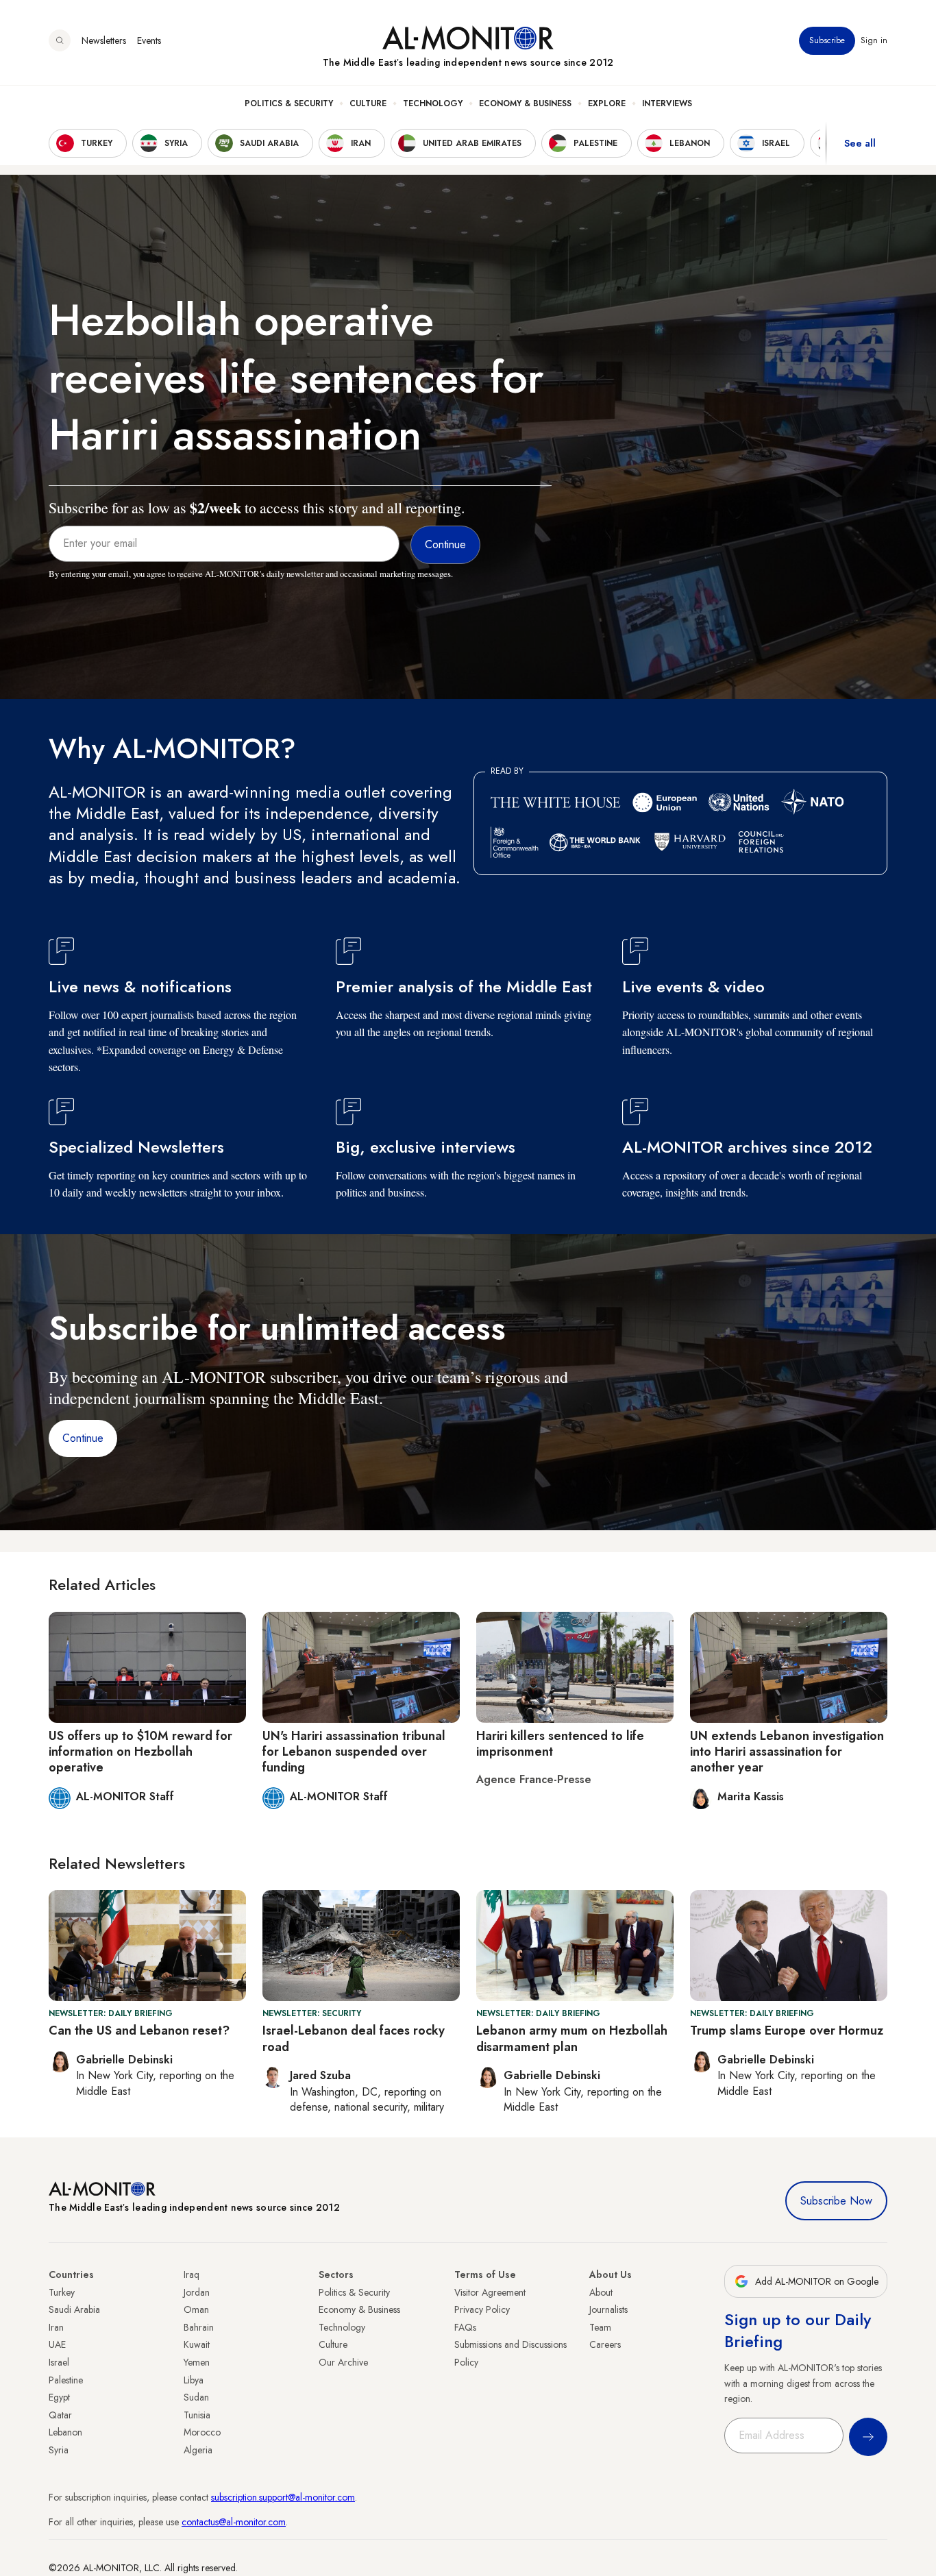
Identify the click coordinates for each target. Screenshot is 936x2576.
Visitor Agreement (490, 2292)
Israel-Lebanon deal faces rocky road (354, 2038)
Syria (59, 2450)
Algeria (198, 2450)
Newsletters (104, 40)
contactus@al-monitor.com (234, 2522)
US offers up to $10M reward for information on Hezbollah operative (140, 1752)
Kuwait (197, 2344)
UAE (57, 2344)
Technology (433, 103)
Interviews (667, 103)
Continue (83, 1438)
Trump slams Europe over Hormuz (787, 2031)
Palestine (66, 2380)
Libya (194, 2380)
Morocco (202, 2432)
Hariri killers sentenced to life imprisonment (560, 1744)
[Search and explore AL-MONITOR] (60, 40)
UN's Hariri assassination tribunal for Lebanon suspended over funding (354, 1752)
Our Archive (343, 2362)
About (601, 2292)
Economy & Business (525, 103)
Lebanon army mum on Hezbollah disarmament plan (572, 2038)
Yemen (197, 2362)
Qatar (60, 2415)
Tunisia (197, 2415)
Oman (196, 2309)
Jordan (197, 2292)
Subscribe (827, 40)
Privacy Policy (482, 2309)
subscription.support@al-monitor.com (283, 2497)
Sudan (196, 2397)
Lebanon (65, 2432)
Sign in (874, 40)
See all (860, 143)
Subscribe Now (836, 2201)
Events (149, 40)
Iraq (192, 2274)
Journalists (608, 2309)
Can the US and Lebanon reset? (139, 2031)
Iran (56, 2327)
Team (600, 2327)
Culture (368, 103)
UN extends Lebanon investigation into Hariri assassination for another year (787, 1752)
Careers (605, 2344)
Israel (59, 2362)
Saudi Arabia (74, 2309)
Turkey (62, 2292)
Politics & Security (289, 103)
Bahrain (199, 2327)
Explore (607, 103)
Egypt (59, 2397)
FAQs (465, 2327)
